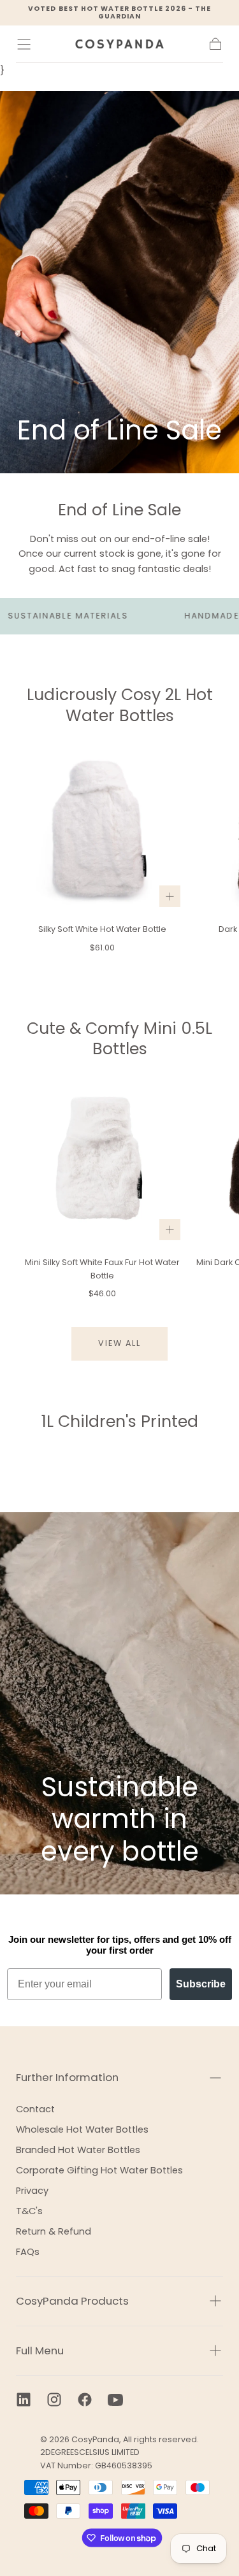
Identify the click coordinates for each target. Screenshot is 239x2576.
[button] (24, 44)
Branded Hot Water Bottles (78, 2150)
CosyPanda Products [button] (72, 2301)
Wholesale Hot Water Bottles (82, 2129)
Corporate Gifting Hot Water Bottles (99, 2170)
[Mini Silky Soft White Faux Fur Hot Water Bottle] (102, 1162)
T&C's (29, 2211)
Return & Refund (54, 2231)
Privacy (32, 2191)
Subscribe (201, 1984)
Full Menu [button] (40, 2351)
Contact (35, 2109)
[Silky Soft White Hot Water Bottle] (102, 829)
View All (120, 1343)
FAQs (28, 2252)
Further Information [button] (67, 2077)
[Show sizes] (170, 896)
